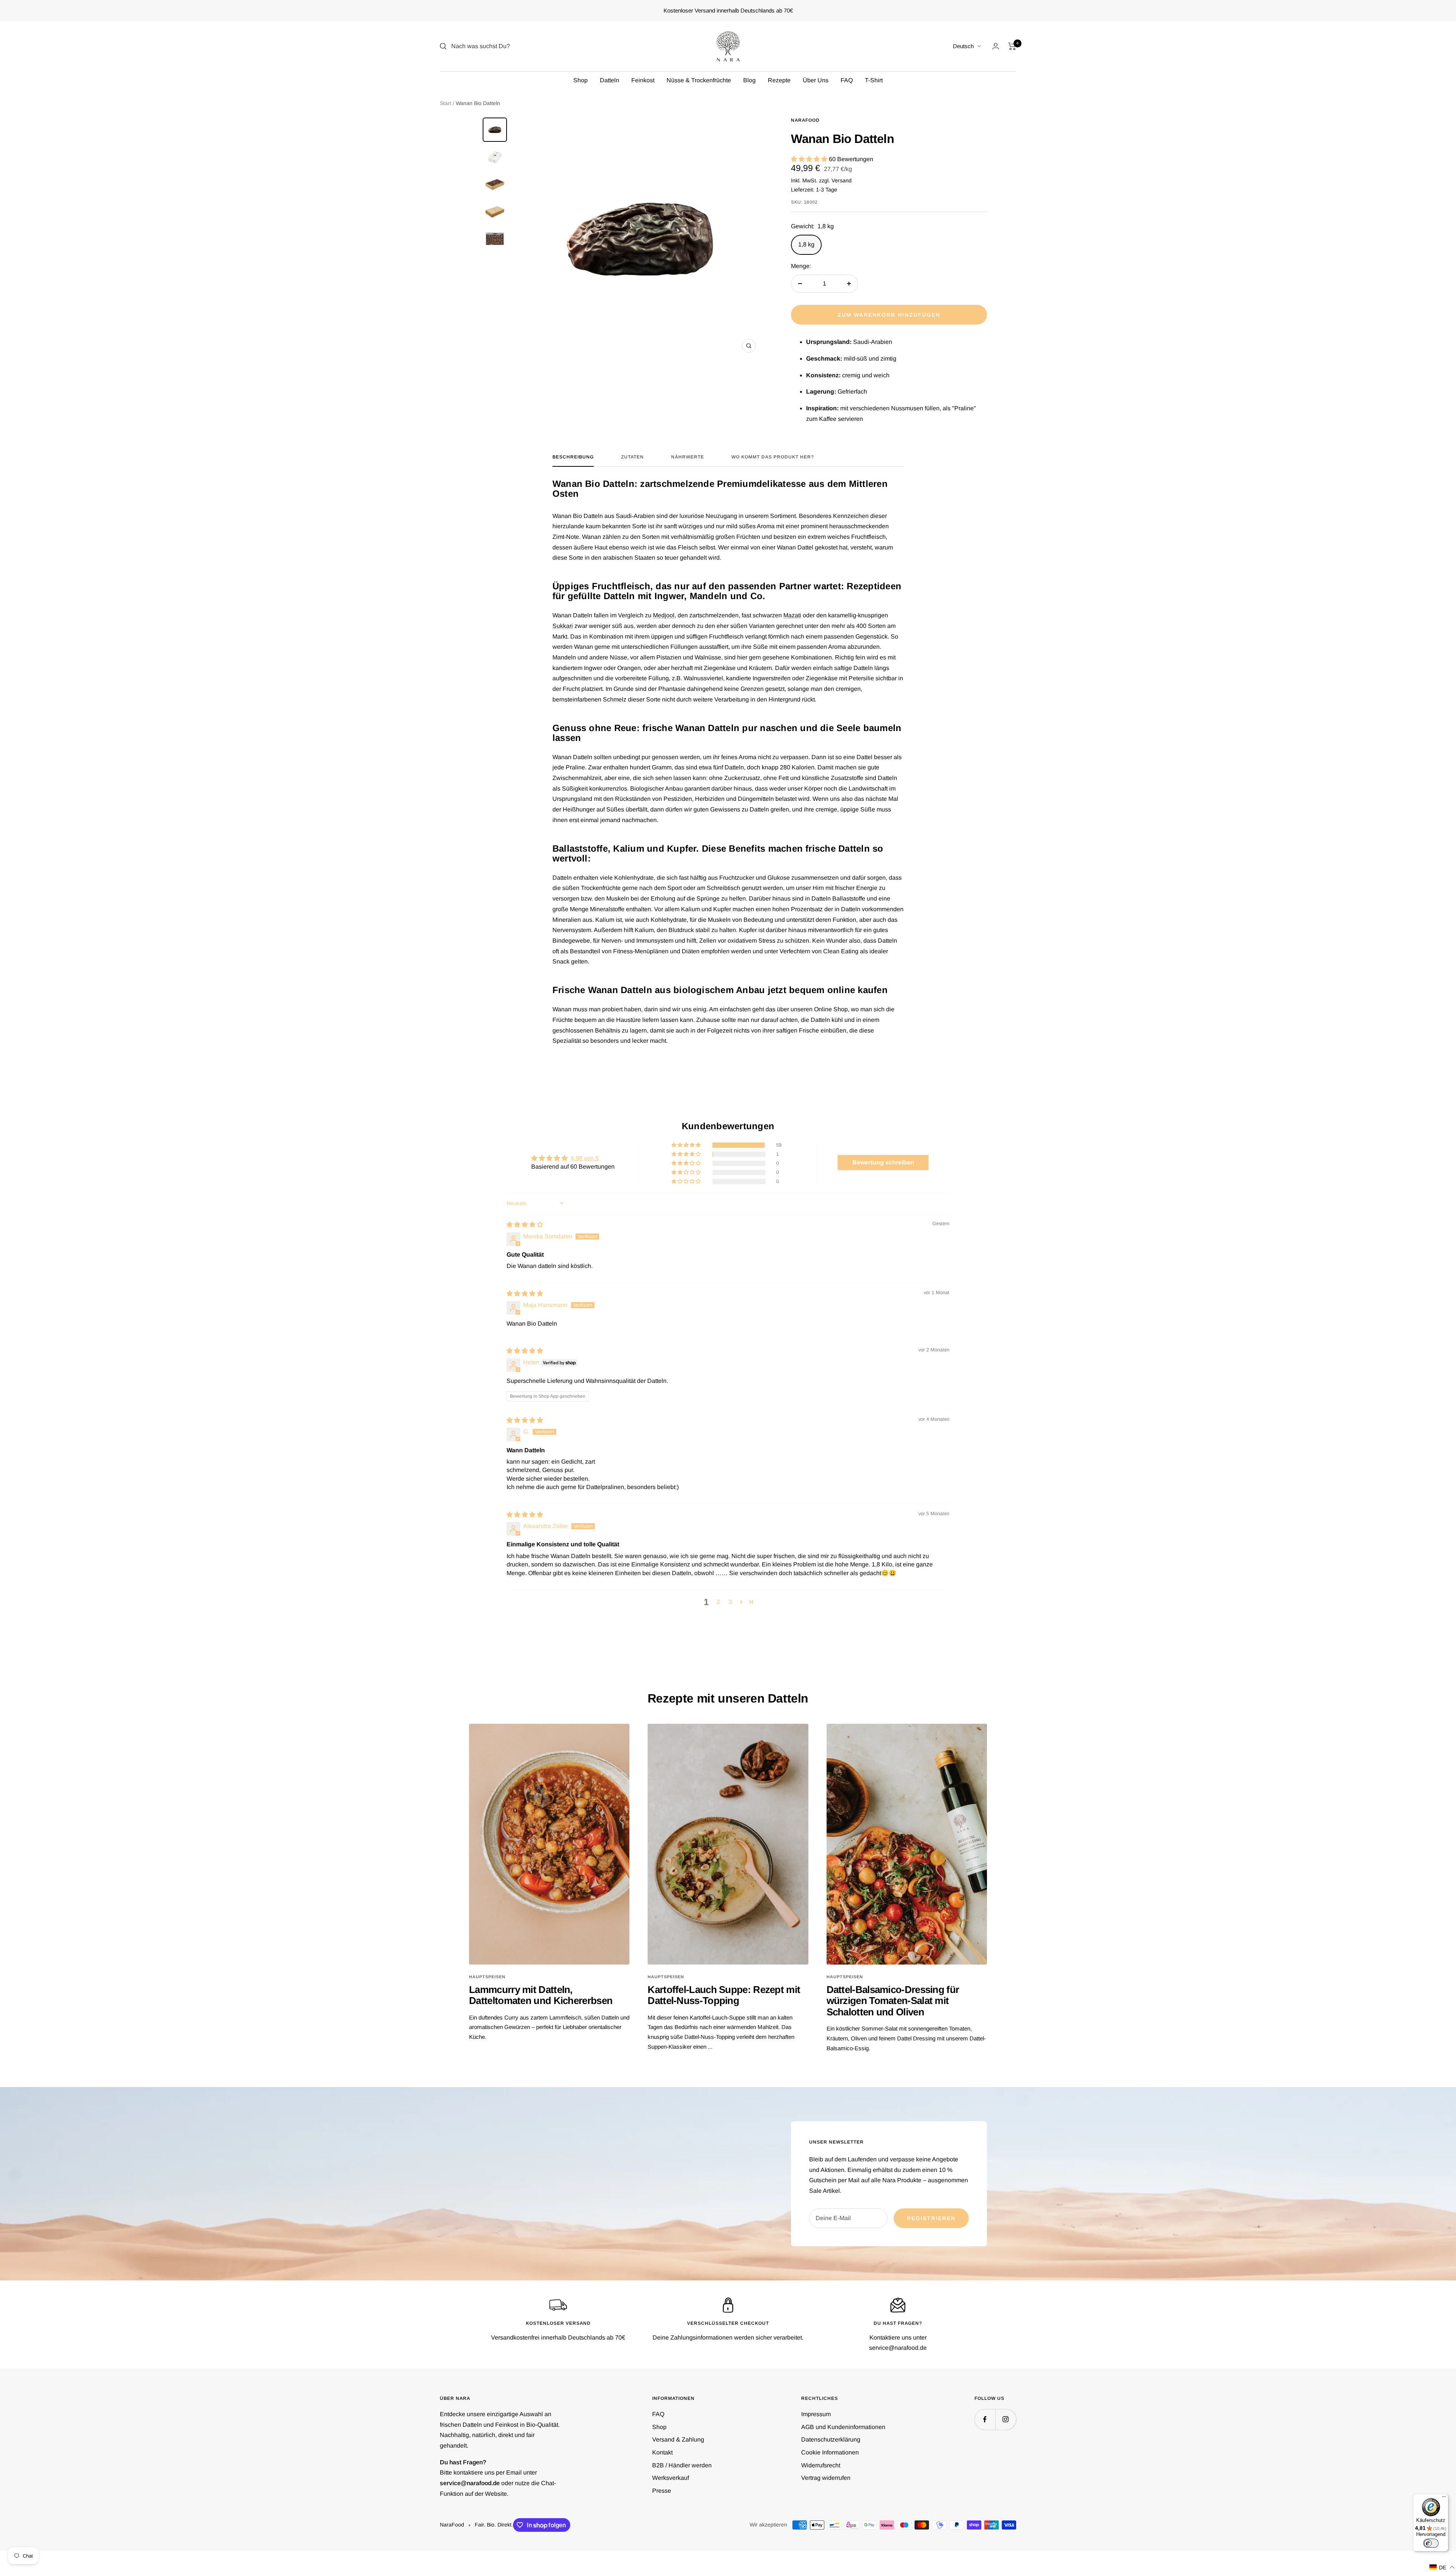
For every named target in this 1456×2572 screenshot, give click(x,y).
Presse (662, 2491)
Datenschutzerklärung (831, 2439)
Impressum (816, 2414)
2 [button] (718, 1602)
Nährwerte (688, 457)
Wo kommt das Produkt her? (773, 457)
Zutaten (632, 457)
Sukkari (563, 626)
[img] (525, 1225)
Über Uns (816, 80)
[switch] (1431, 2543)
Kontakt (662, 2452)
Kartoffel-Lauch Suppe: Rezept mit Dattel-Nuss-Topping (724, 1995)
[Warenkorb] (1012, 46)
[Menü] (1444, 2498)
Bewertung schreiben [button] (883, 1162)
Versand (842, 180)
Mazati (792, 615)
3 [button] (730, 1602)
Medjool (664, 615)
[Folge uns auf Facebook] (985, 2419)
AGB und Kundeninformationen (843, 2427)
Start (446, 103)
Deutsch (963, 46)
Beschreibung (573, 457)
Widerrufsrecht (821, 2465)
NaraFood (805, 120)
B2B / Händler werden (682, 2465)
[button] (810, 159)
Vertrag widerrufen (826, 2478)
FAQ (847, 80)
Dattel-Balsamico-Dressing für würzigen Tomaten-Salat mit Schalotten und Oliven (893, 2001)
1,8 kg (806, 244)
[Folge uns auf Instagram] (1006, 2419)
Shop (581, 80)
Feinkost (643, 80)
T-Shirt (874, 80)
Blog (749, 80)
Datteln (610, 80)
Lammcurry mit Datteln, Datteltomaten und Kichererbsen (541, 1995)
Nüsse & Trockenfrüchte (699, 80)
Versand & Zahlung (678, 2439)
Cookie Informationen (830, 2452)
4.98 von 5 (585, 1158)
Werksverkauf (671, 2478)
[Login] (996, 46)
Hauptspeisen (487, 1977)
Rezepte (779, 80)
